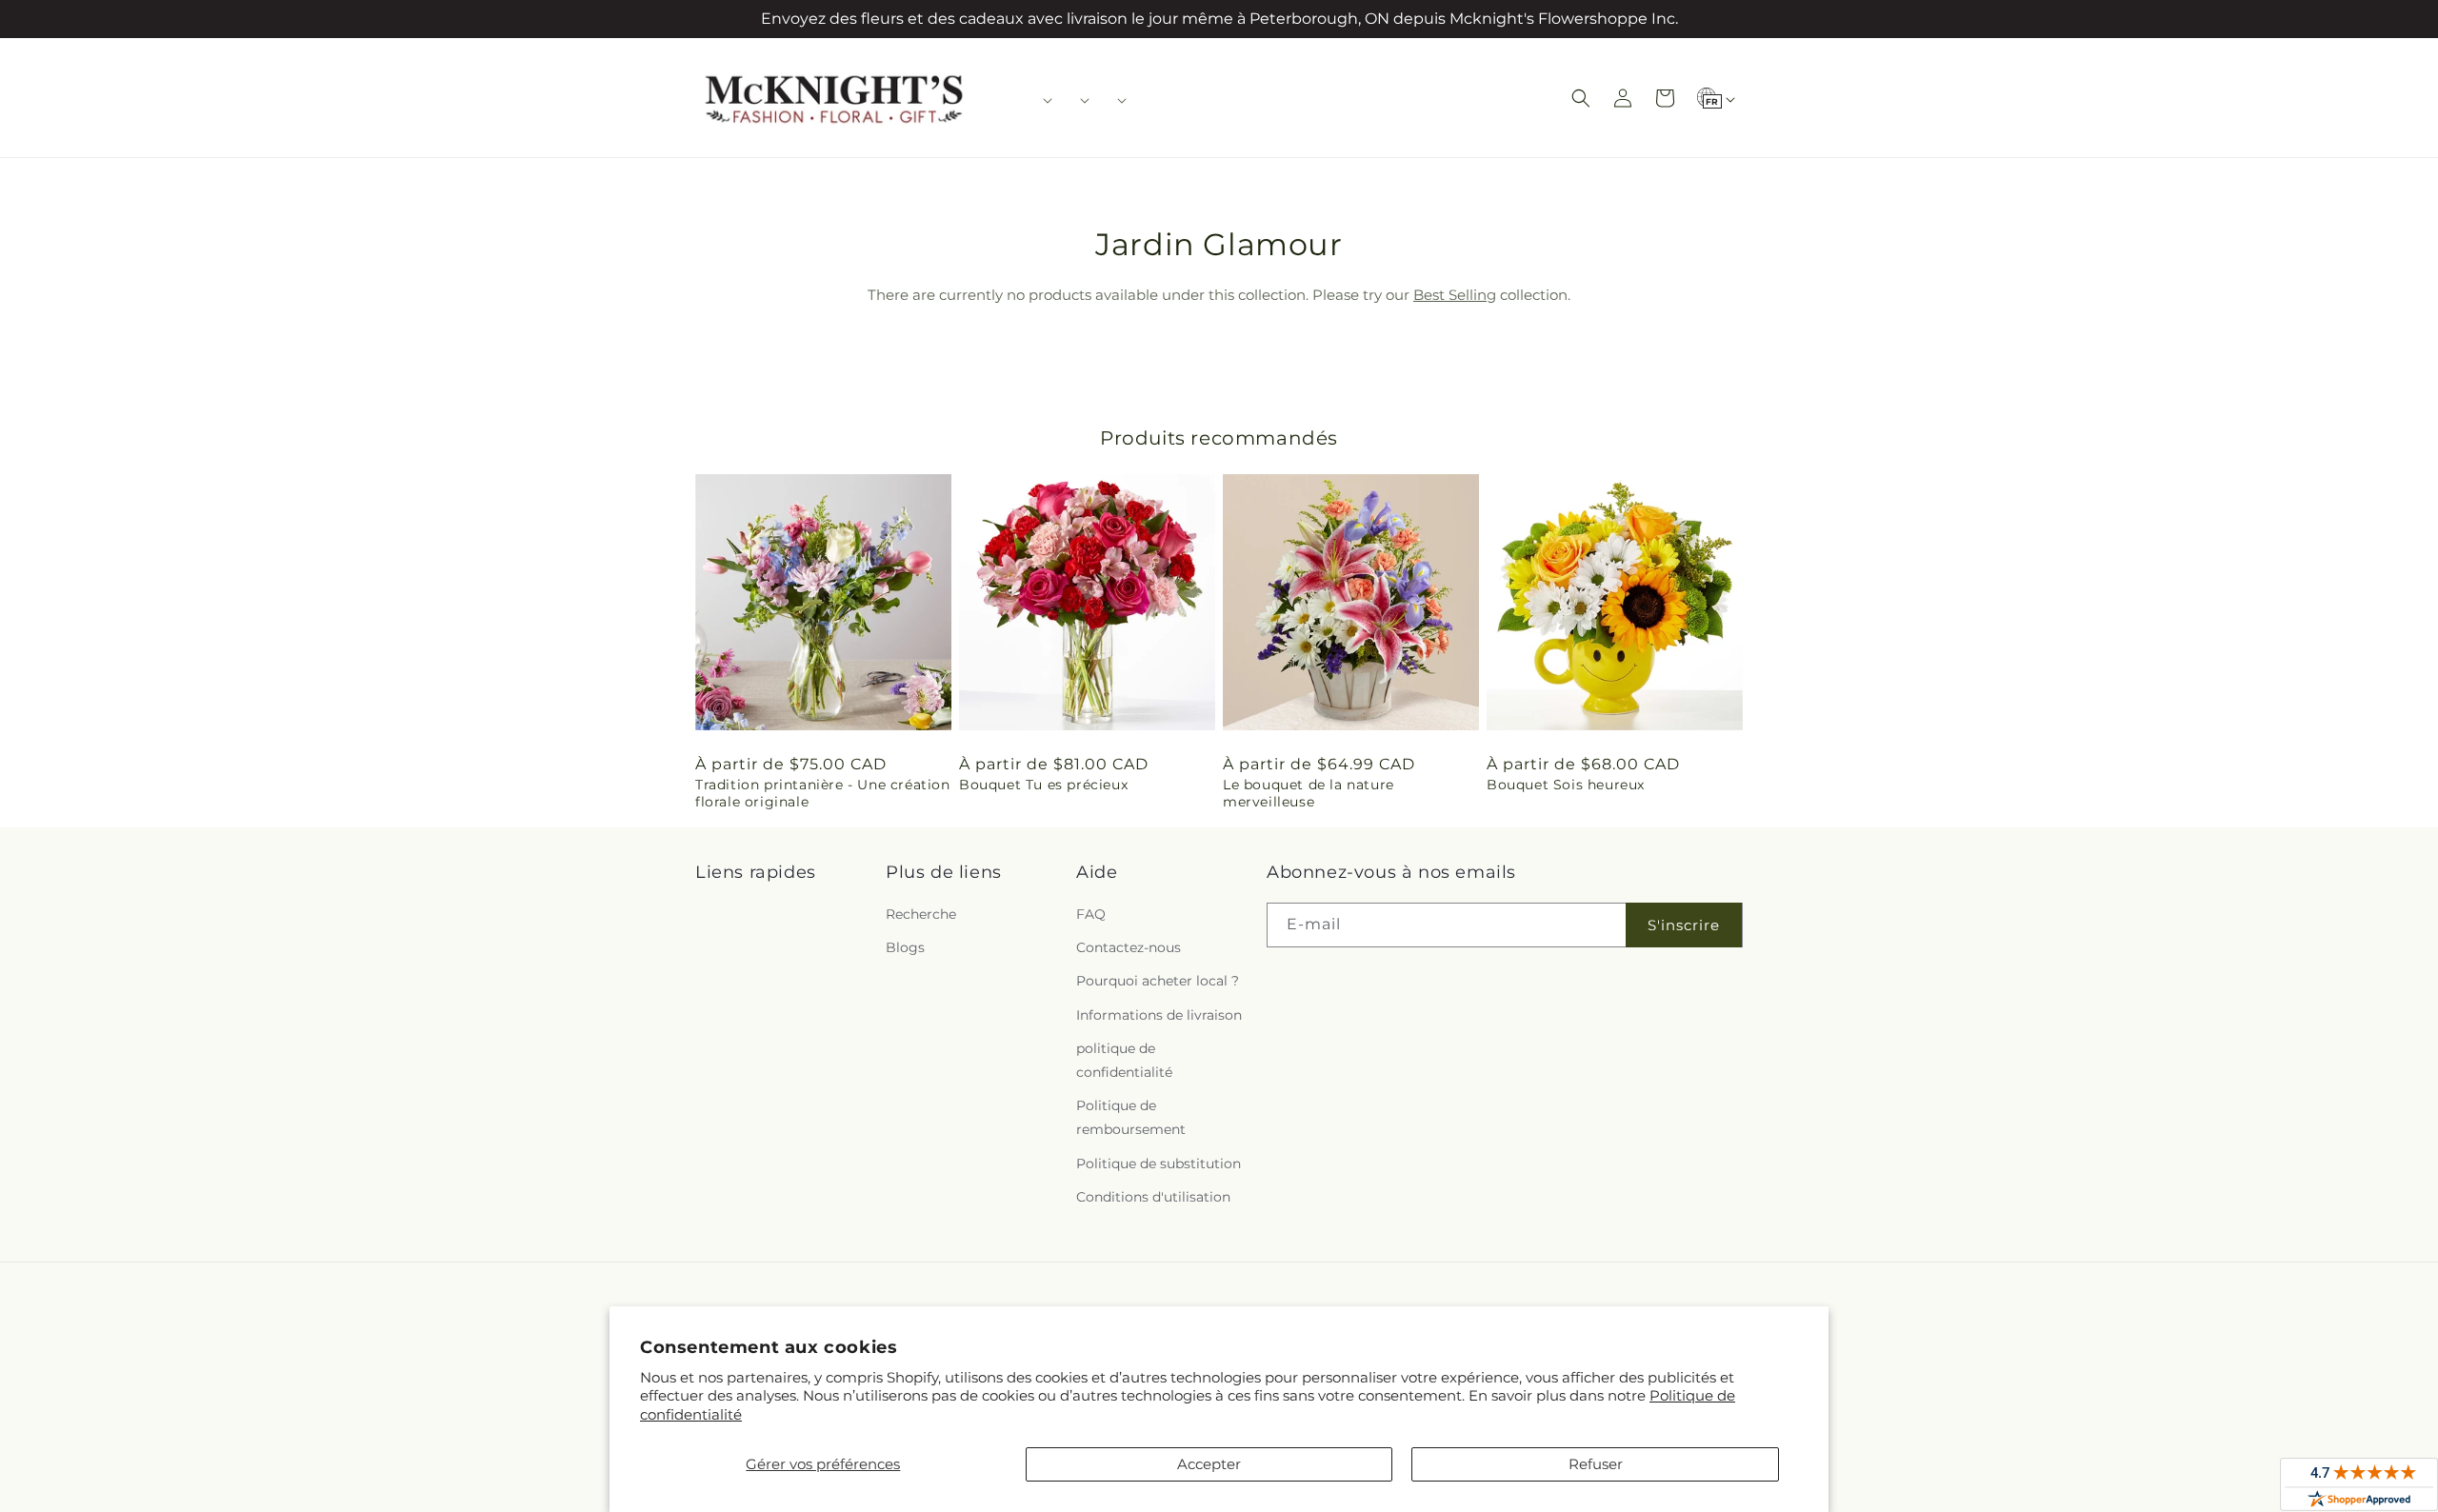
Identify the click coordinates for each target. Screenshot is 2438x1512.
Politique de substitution (1159, 1164)
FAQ (1091, 914)
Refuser (1596, 1464)
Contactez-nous (1129, 947)
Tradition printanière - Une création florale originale (823, 793)
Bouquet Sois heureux (1566, 785)
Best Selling (1455, 295)
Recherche (921, 914)
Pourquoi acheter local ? (1158, 981)
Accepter (1209, 1464)
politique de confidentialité (1124, 1060)
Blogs (905, 947)
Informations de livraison (1159, 1015)
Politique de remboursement (1131, 1117)
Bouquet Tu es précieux (1043, 785)
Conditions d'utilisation (1153, 1197)
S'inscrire (1684, 925)
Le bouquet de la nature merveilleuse (1309, 793)
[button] (1041, 100)
